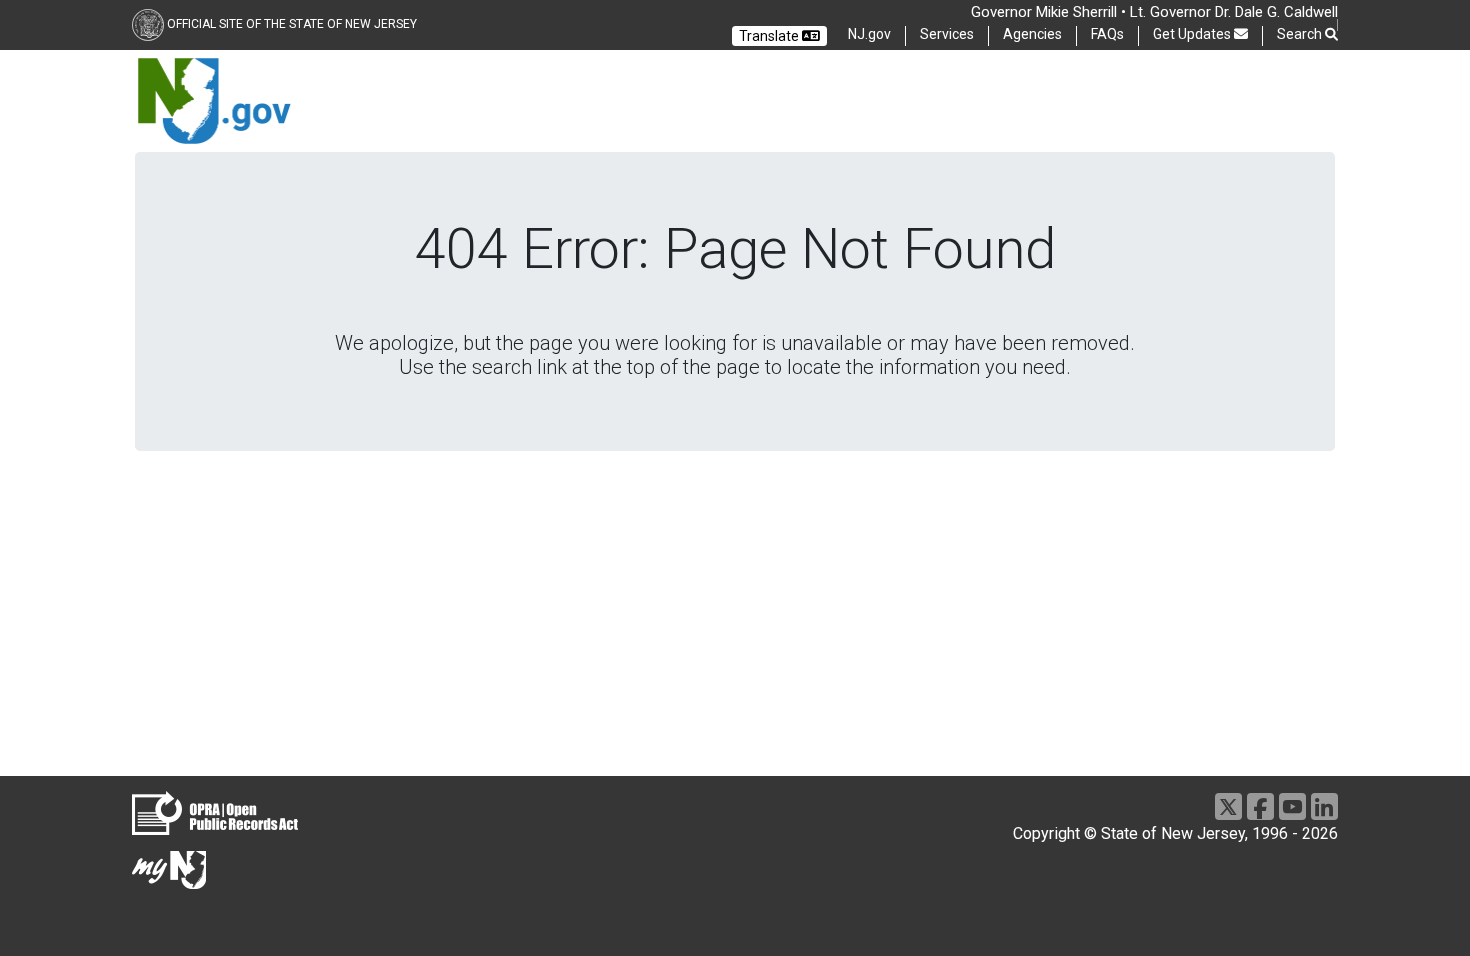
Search (1301, 34)
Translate (770, 36)
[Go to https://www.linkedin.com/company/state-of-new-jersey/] (1324, 806)
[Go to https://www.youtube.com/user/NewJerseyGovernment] (1292, 806)
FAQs (1107, 34)
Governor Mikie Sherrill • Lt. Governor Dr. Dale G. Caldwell (1154, 12)
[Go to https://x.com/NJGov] (1228, 806)
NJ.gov (869, 34)
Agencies (1032, 34)
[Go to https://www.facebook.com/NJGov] (1260, 806)
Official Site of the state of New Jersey (291, 24)
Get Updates (1193, 34)
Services (947, 34)
